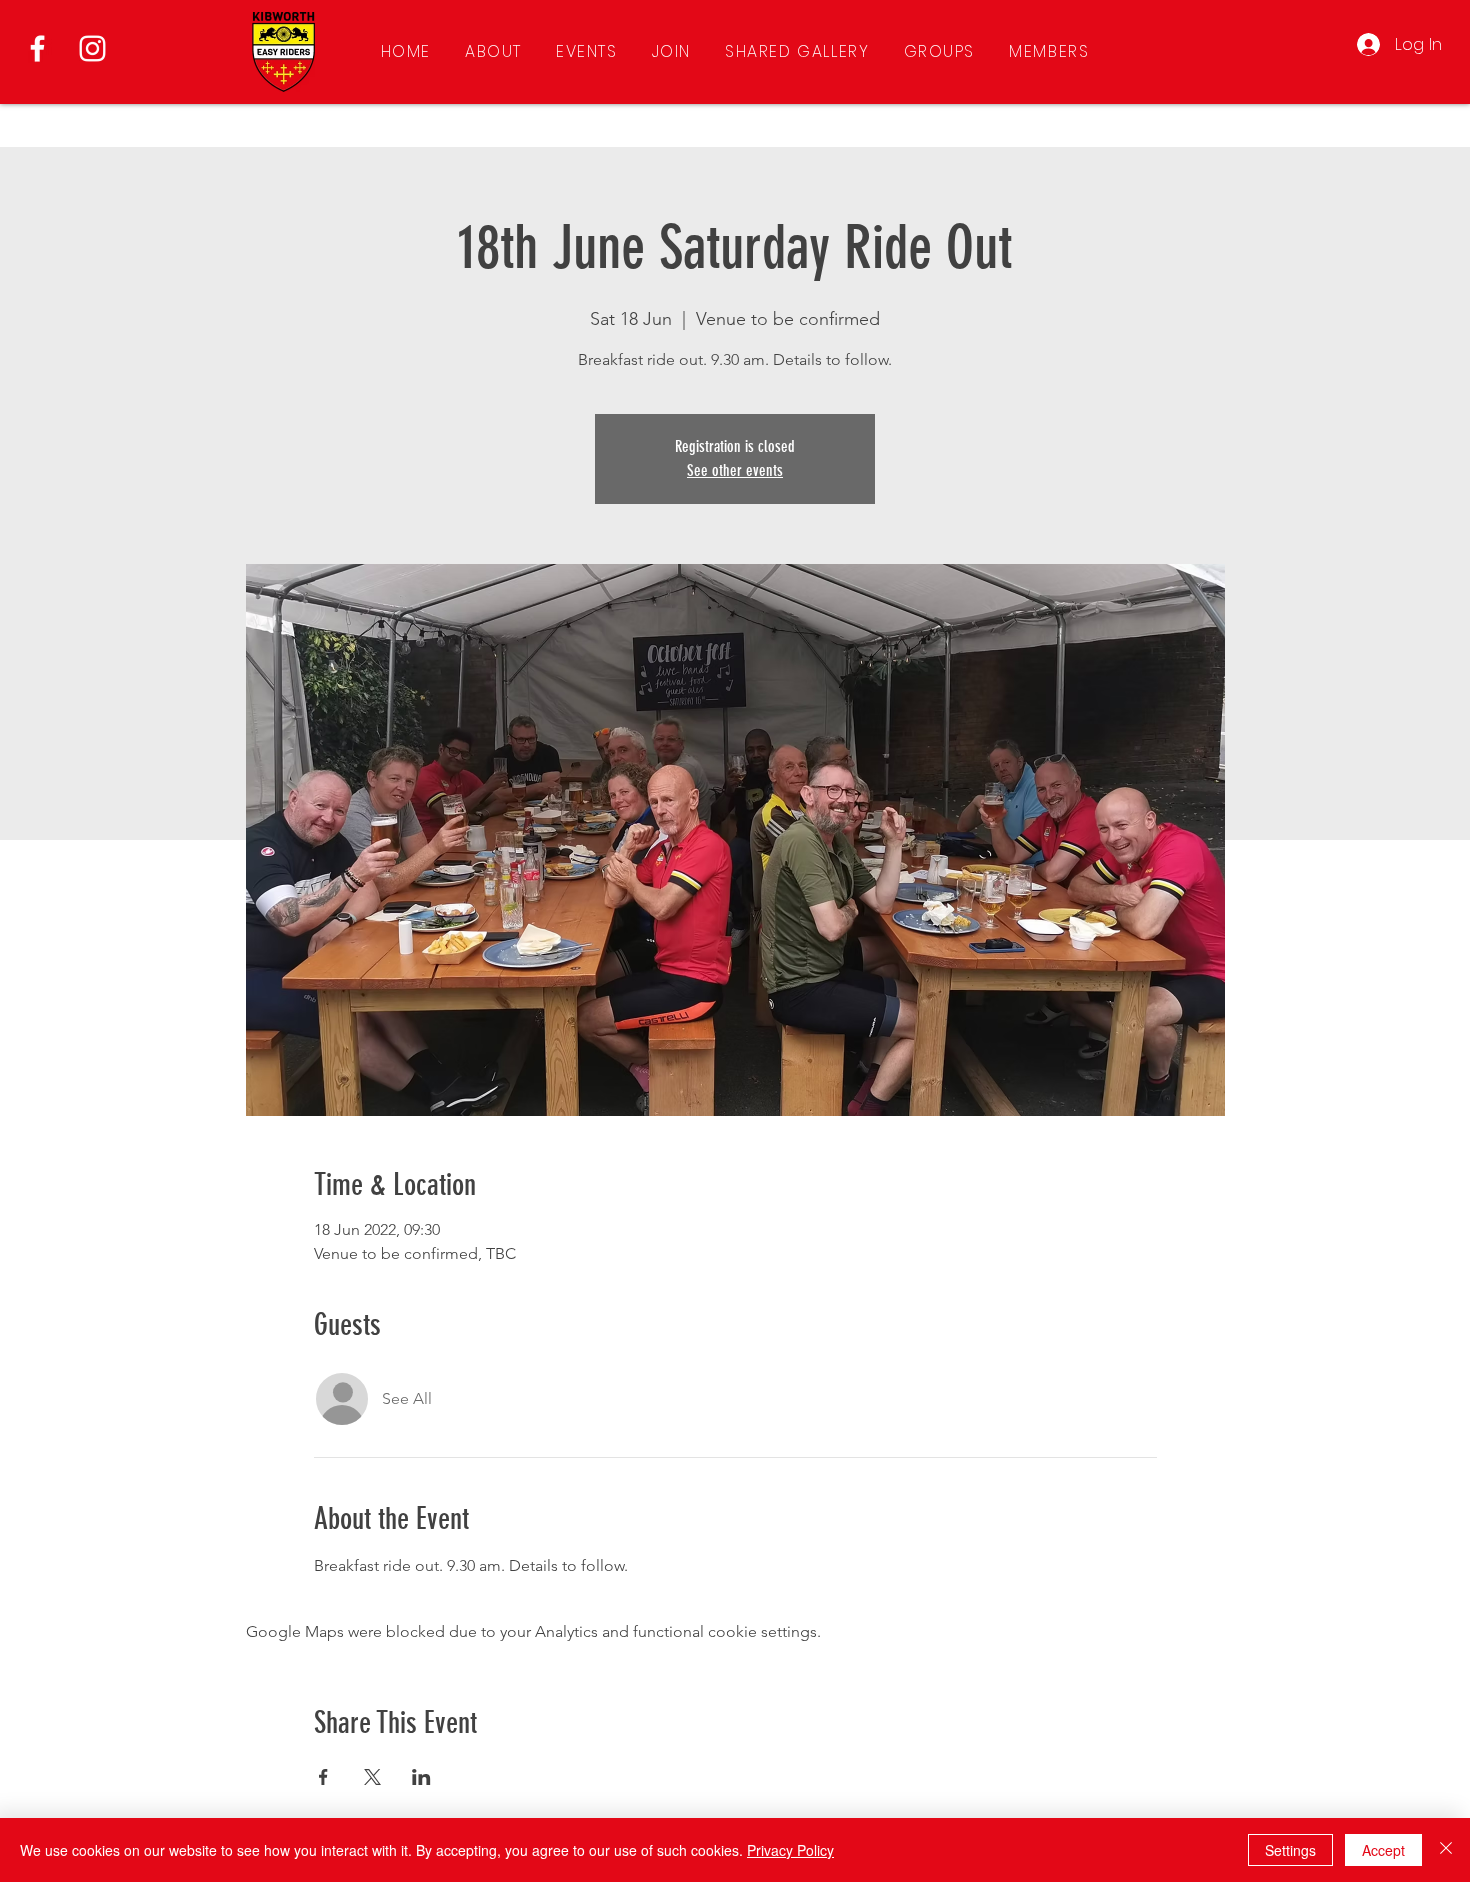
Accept (1383, 1850)
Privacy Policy (790, 1850)
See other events (735, 470)
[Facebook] (37, 48)
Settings (1290, 1850)
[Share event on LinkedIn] (421, 1777)
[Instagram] (92, 48)
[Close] (1446, 1850)
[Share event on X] (372, 1777)
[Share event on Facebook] (323, 1777)
